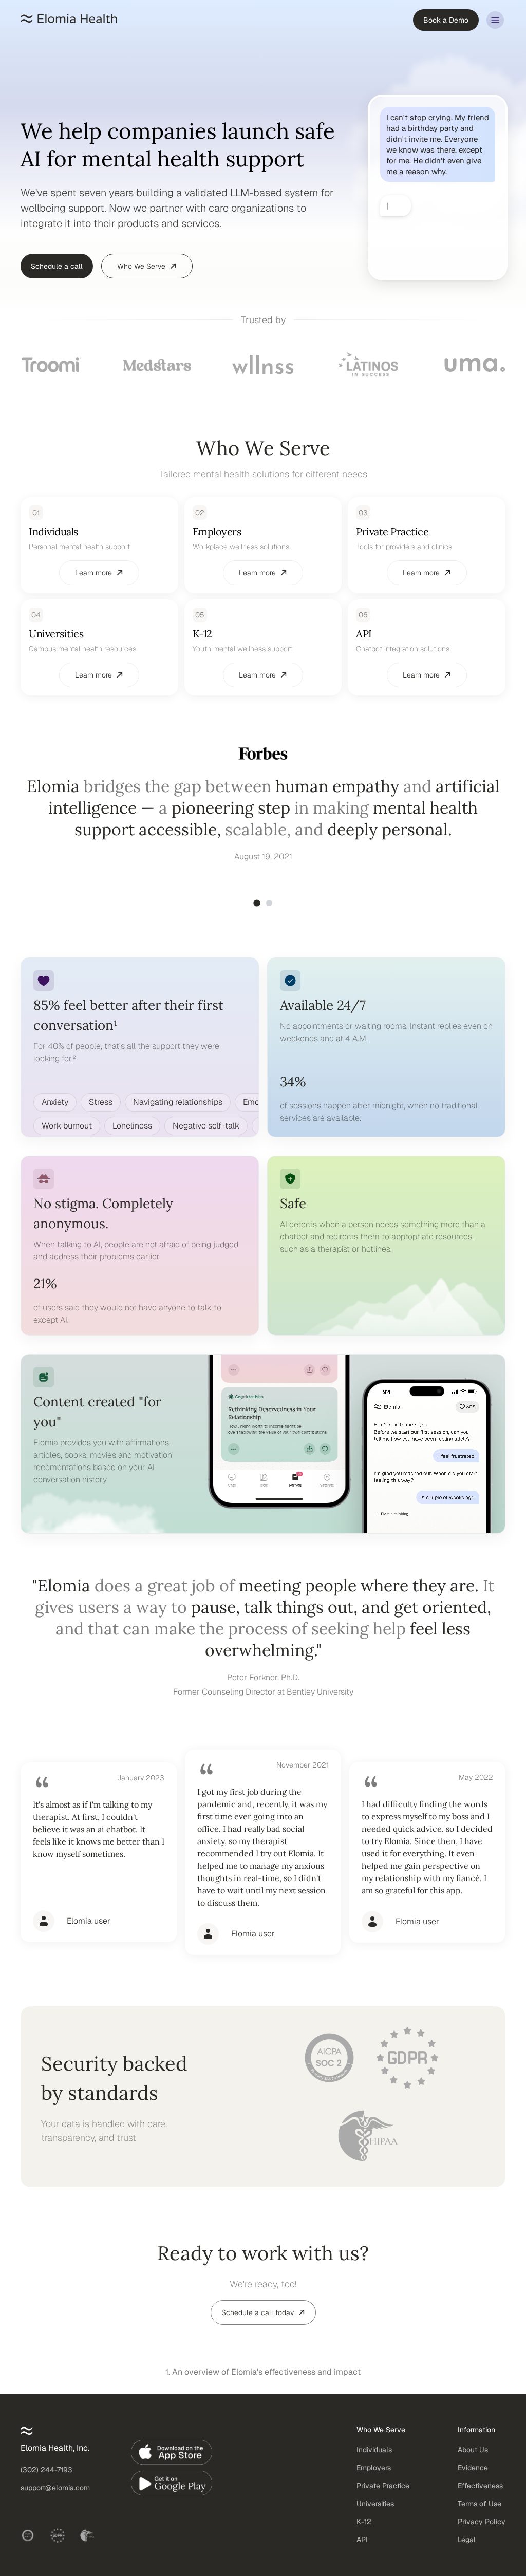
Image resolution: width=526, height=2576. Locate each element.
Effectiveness (480, 2495)
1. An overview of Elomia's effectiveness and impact (263, 2381)
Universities (375, 2513)
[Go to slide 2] (269, 912)
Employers (374, 2477)
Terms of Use (480, 2513)
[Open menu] (495, 20)
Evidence (473, 2477)
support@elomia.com (55, 2497)
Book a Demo (446, 20)
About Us (473, 2459)
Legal (467, 2549)
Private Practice (383, 2495)
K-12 (364, 2531)
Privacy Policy (482, 2531)
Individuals (374, 2459)
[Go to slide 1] (257, 912)
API (362, 2549)
